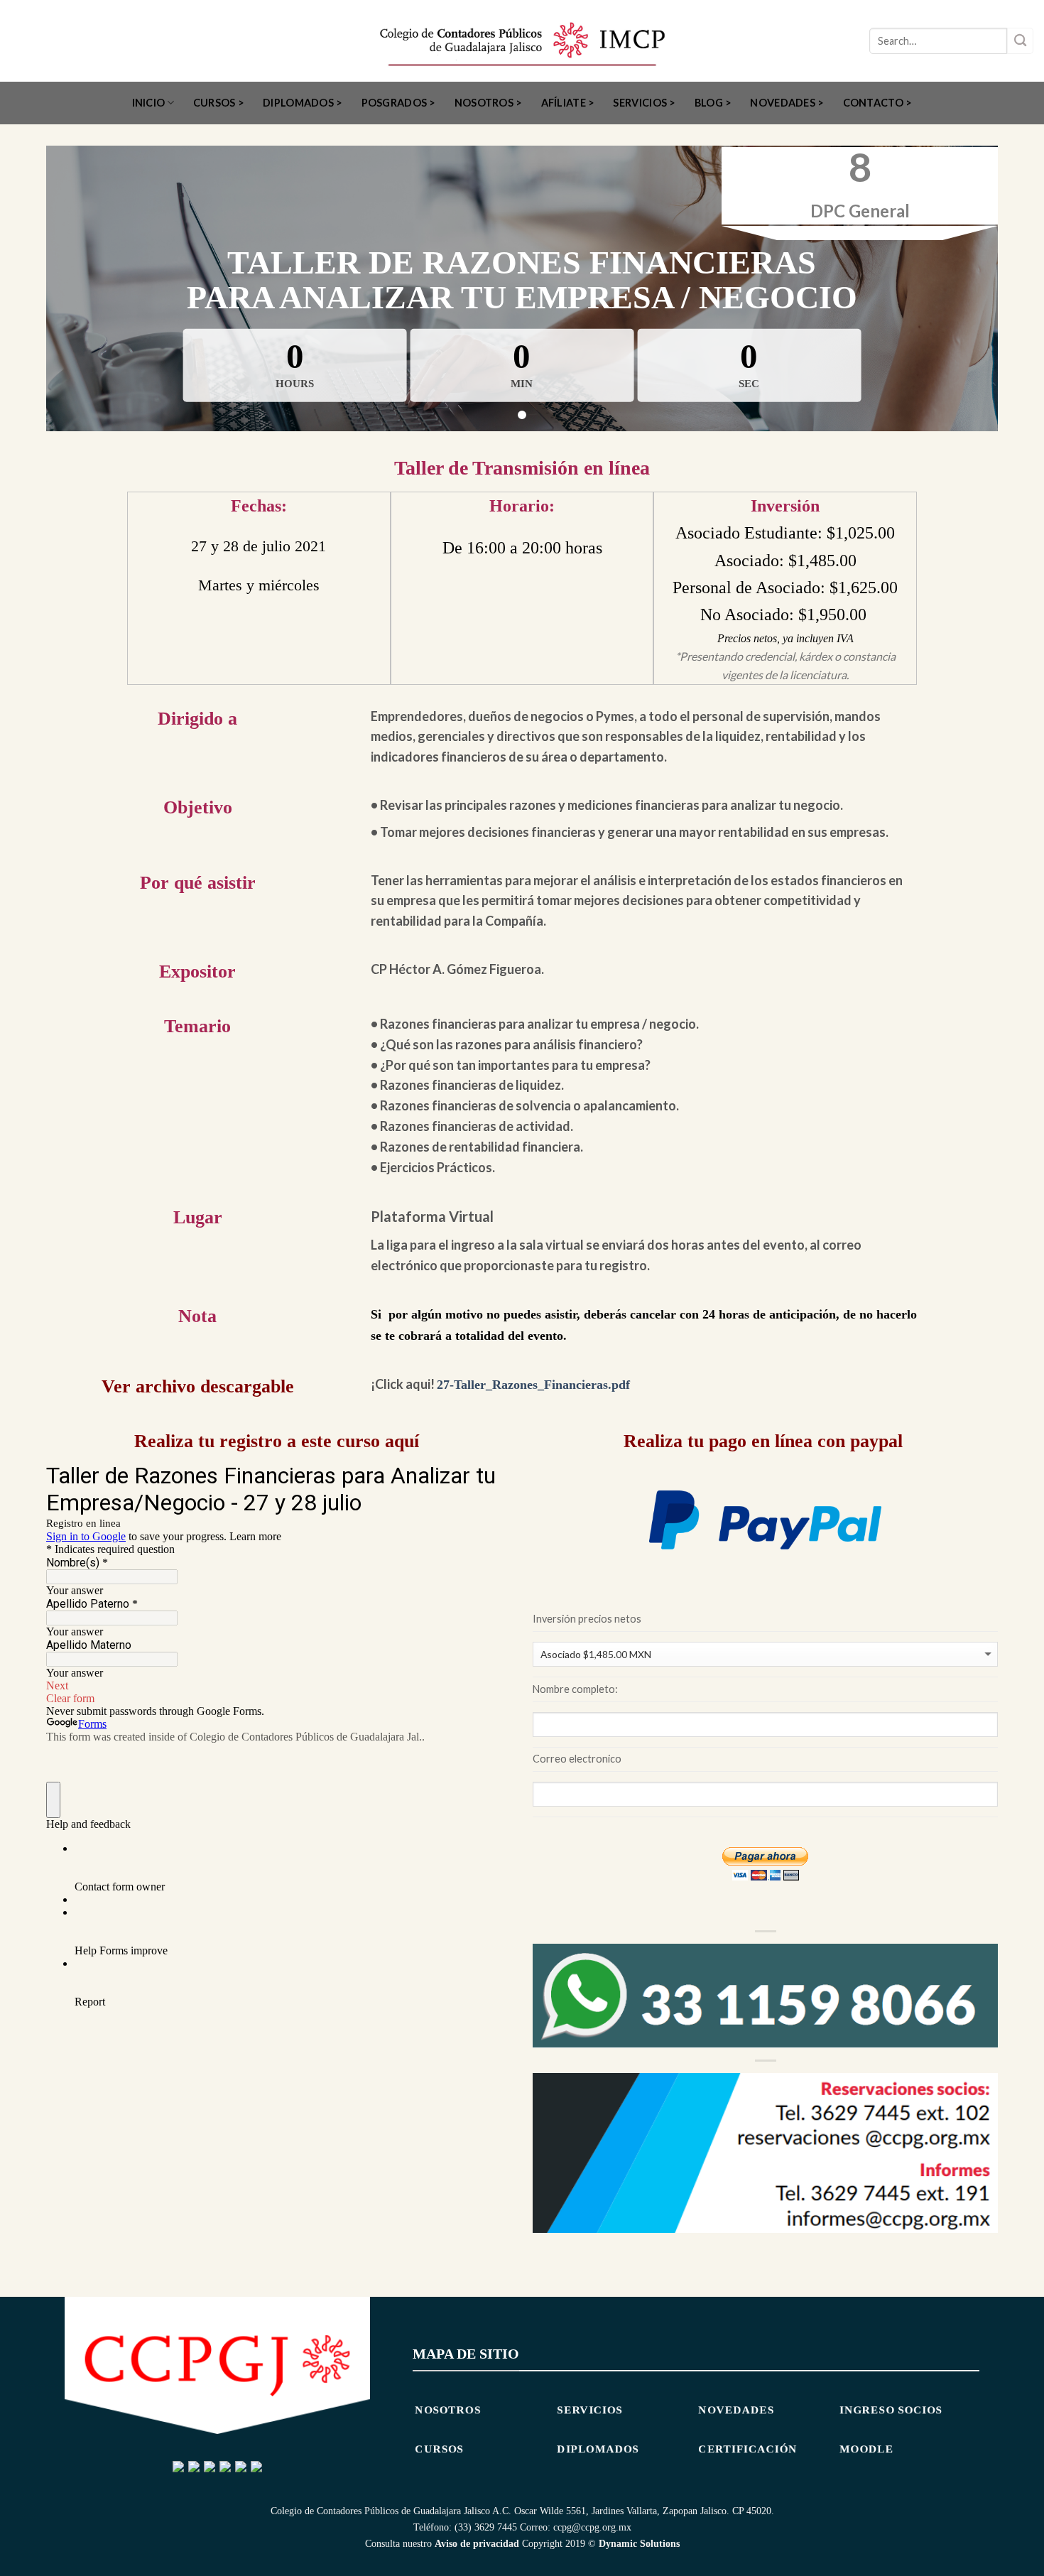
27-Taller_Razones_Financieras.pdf (533, 1385)
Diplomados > (303, 103)
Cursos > (219, 103)
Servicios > (644, 103)
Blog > (713, 103)
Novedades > (787, 103)
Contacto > (878, 103)
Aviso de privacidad (477, 2543)
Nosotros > (489, 103)
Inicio (149, 103)
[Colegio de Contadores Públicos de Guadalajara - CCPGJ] (522, 41)
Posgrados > (399, 103)
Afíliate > (568, 103)
